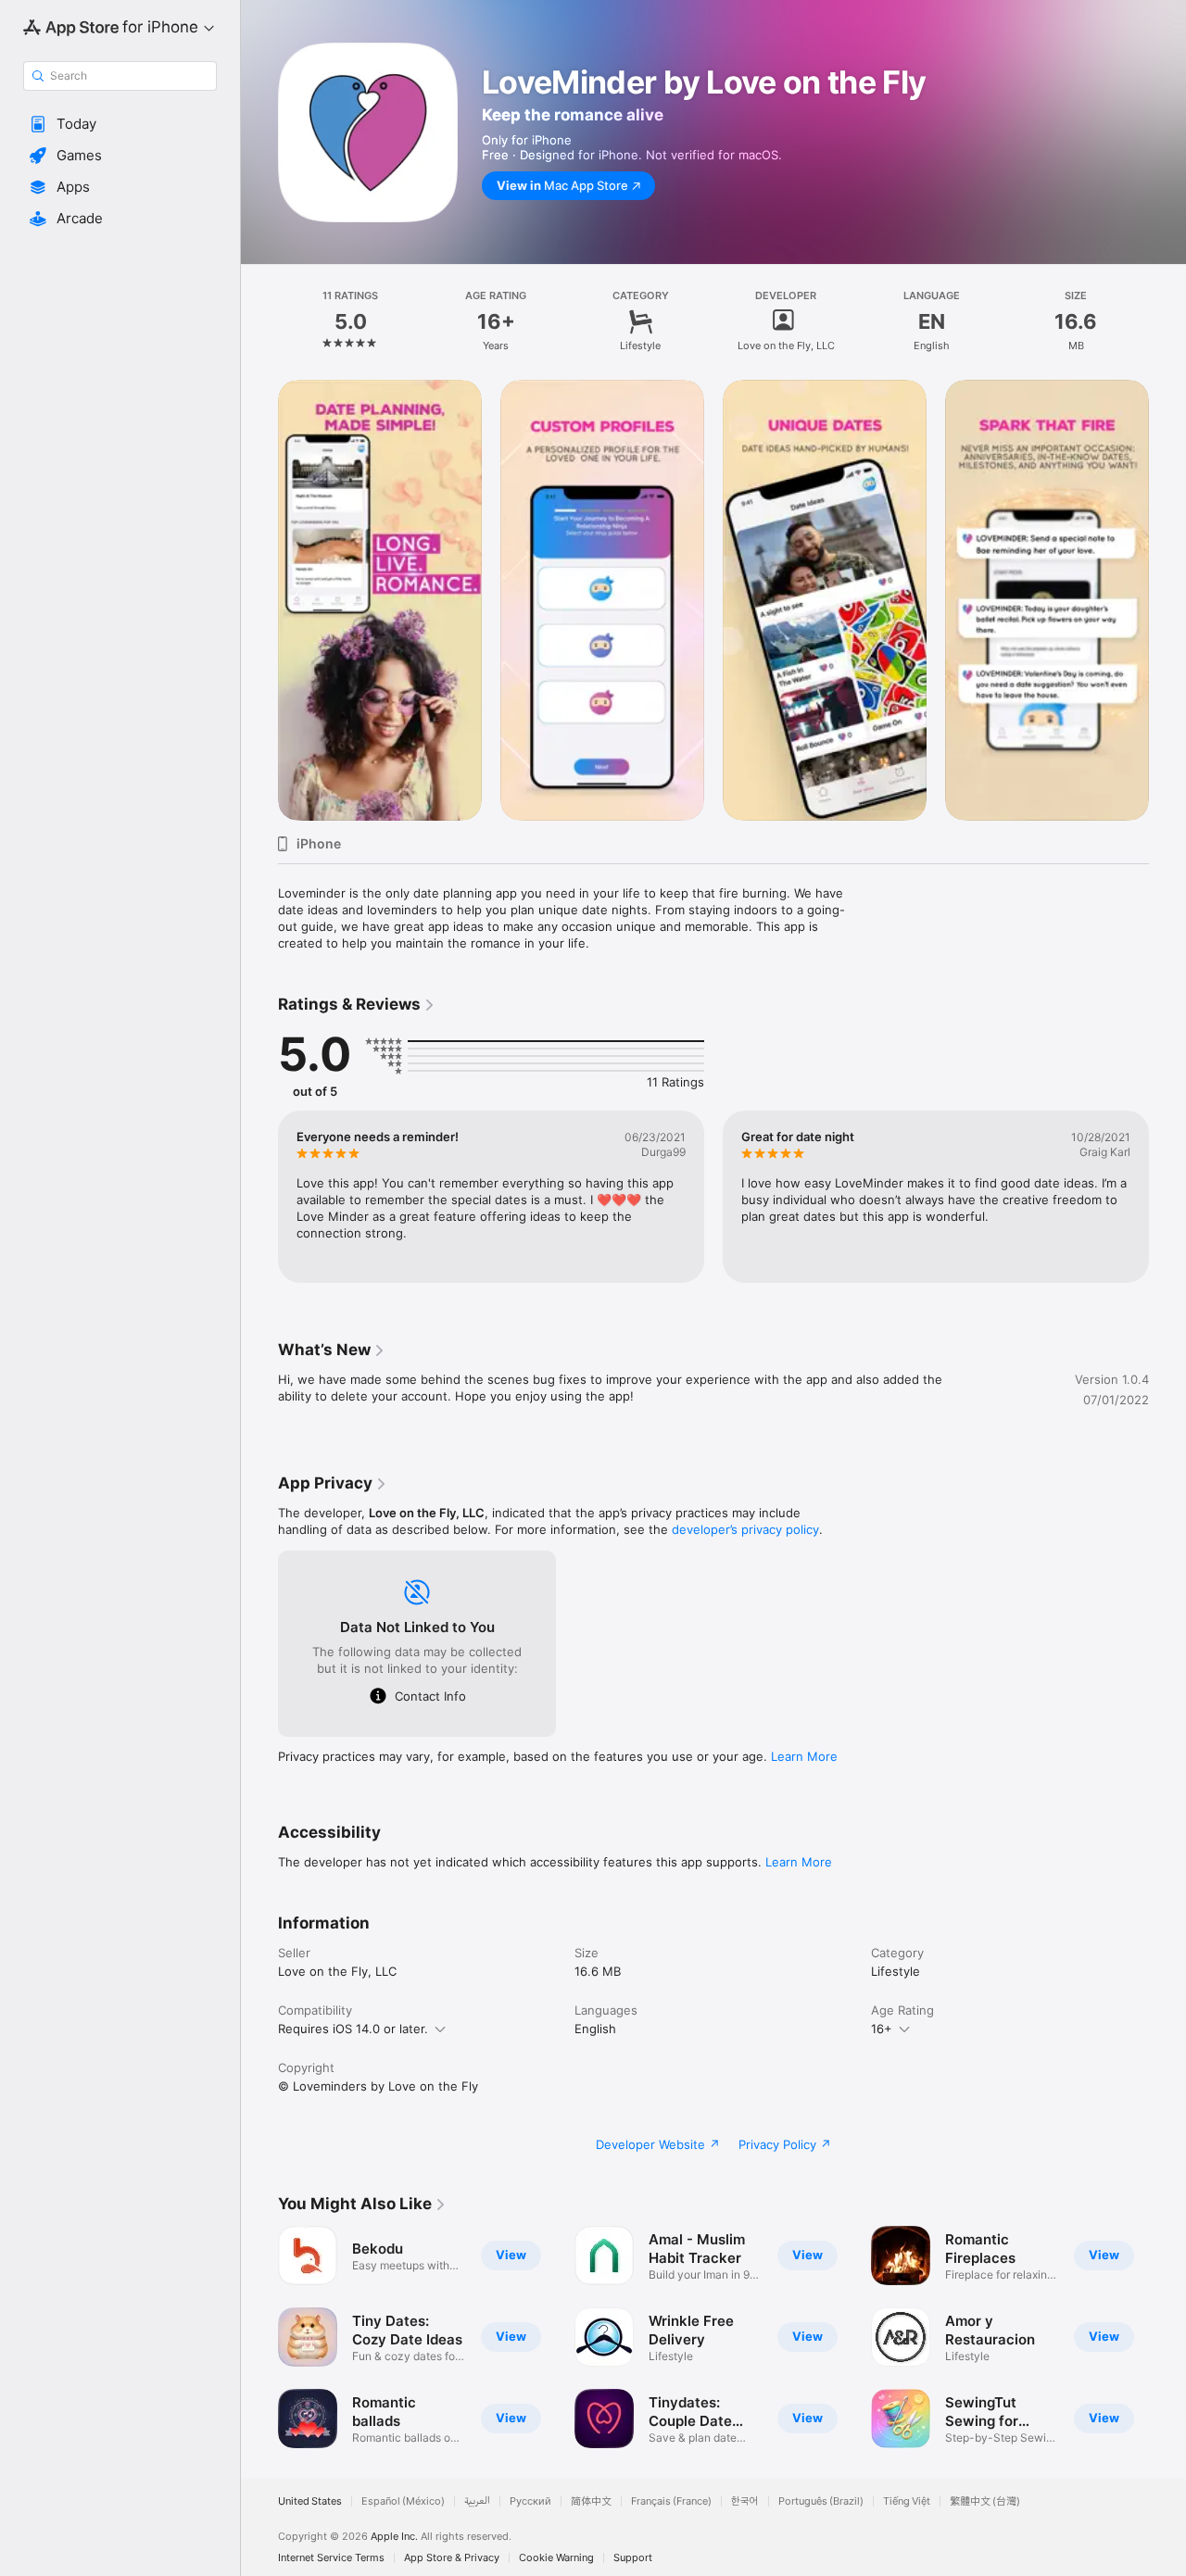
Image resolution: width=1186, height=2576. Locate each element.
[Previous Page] (259, 600)
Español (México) (403, 2501)
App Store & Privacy (452, 2558)
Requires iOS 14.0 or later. (353, 2029)
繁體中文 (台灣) (985, 2501)
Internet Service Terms (331, 2558)
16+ (882, 2029)
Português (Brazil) (821, 2501)
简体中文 (591, 2501)
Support (633, 2558)
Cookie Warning (556, 2558)
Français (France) (671, 2501)
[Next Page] (1167, 600)
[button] (120, 124)
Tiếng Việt (907, 2501)
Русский (530, 2501)
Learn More (804, 1756)
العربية (477, 2501)
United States (310, 2501)
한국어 (745, 2501)
